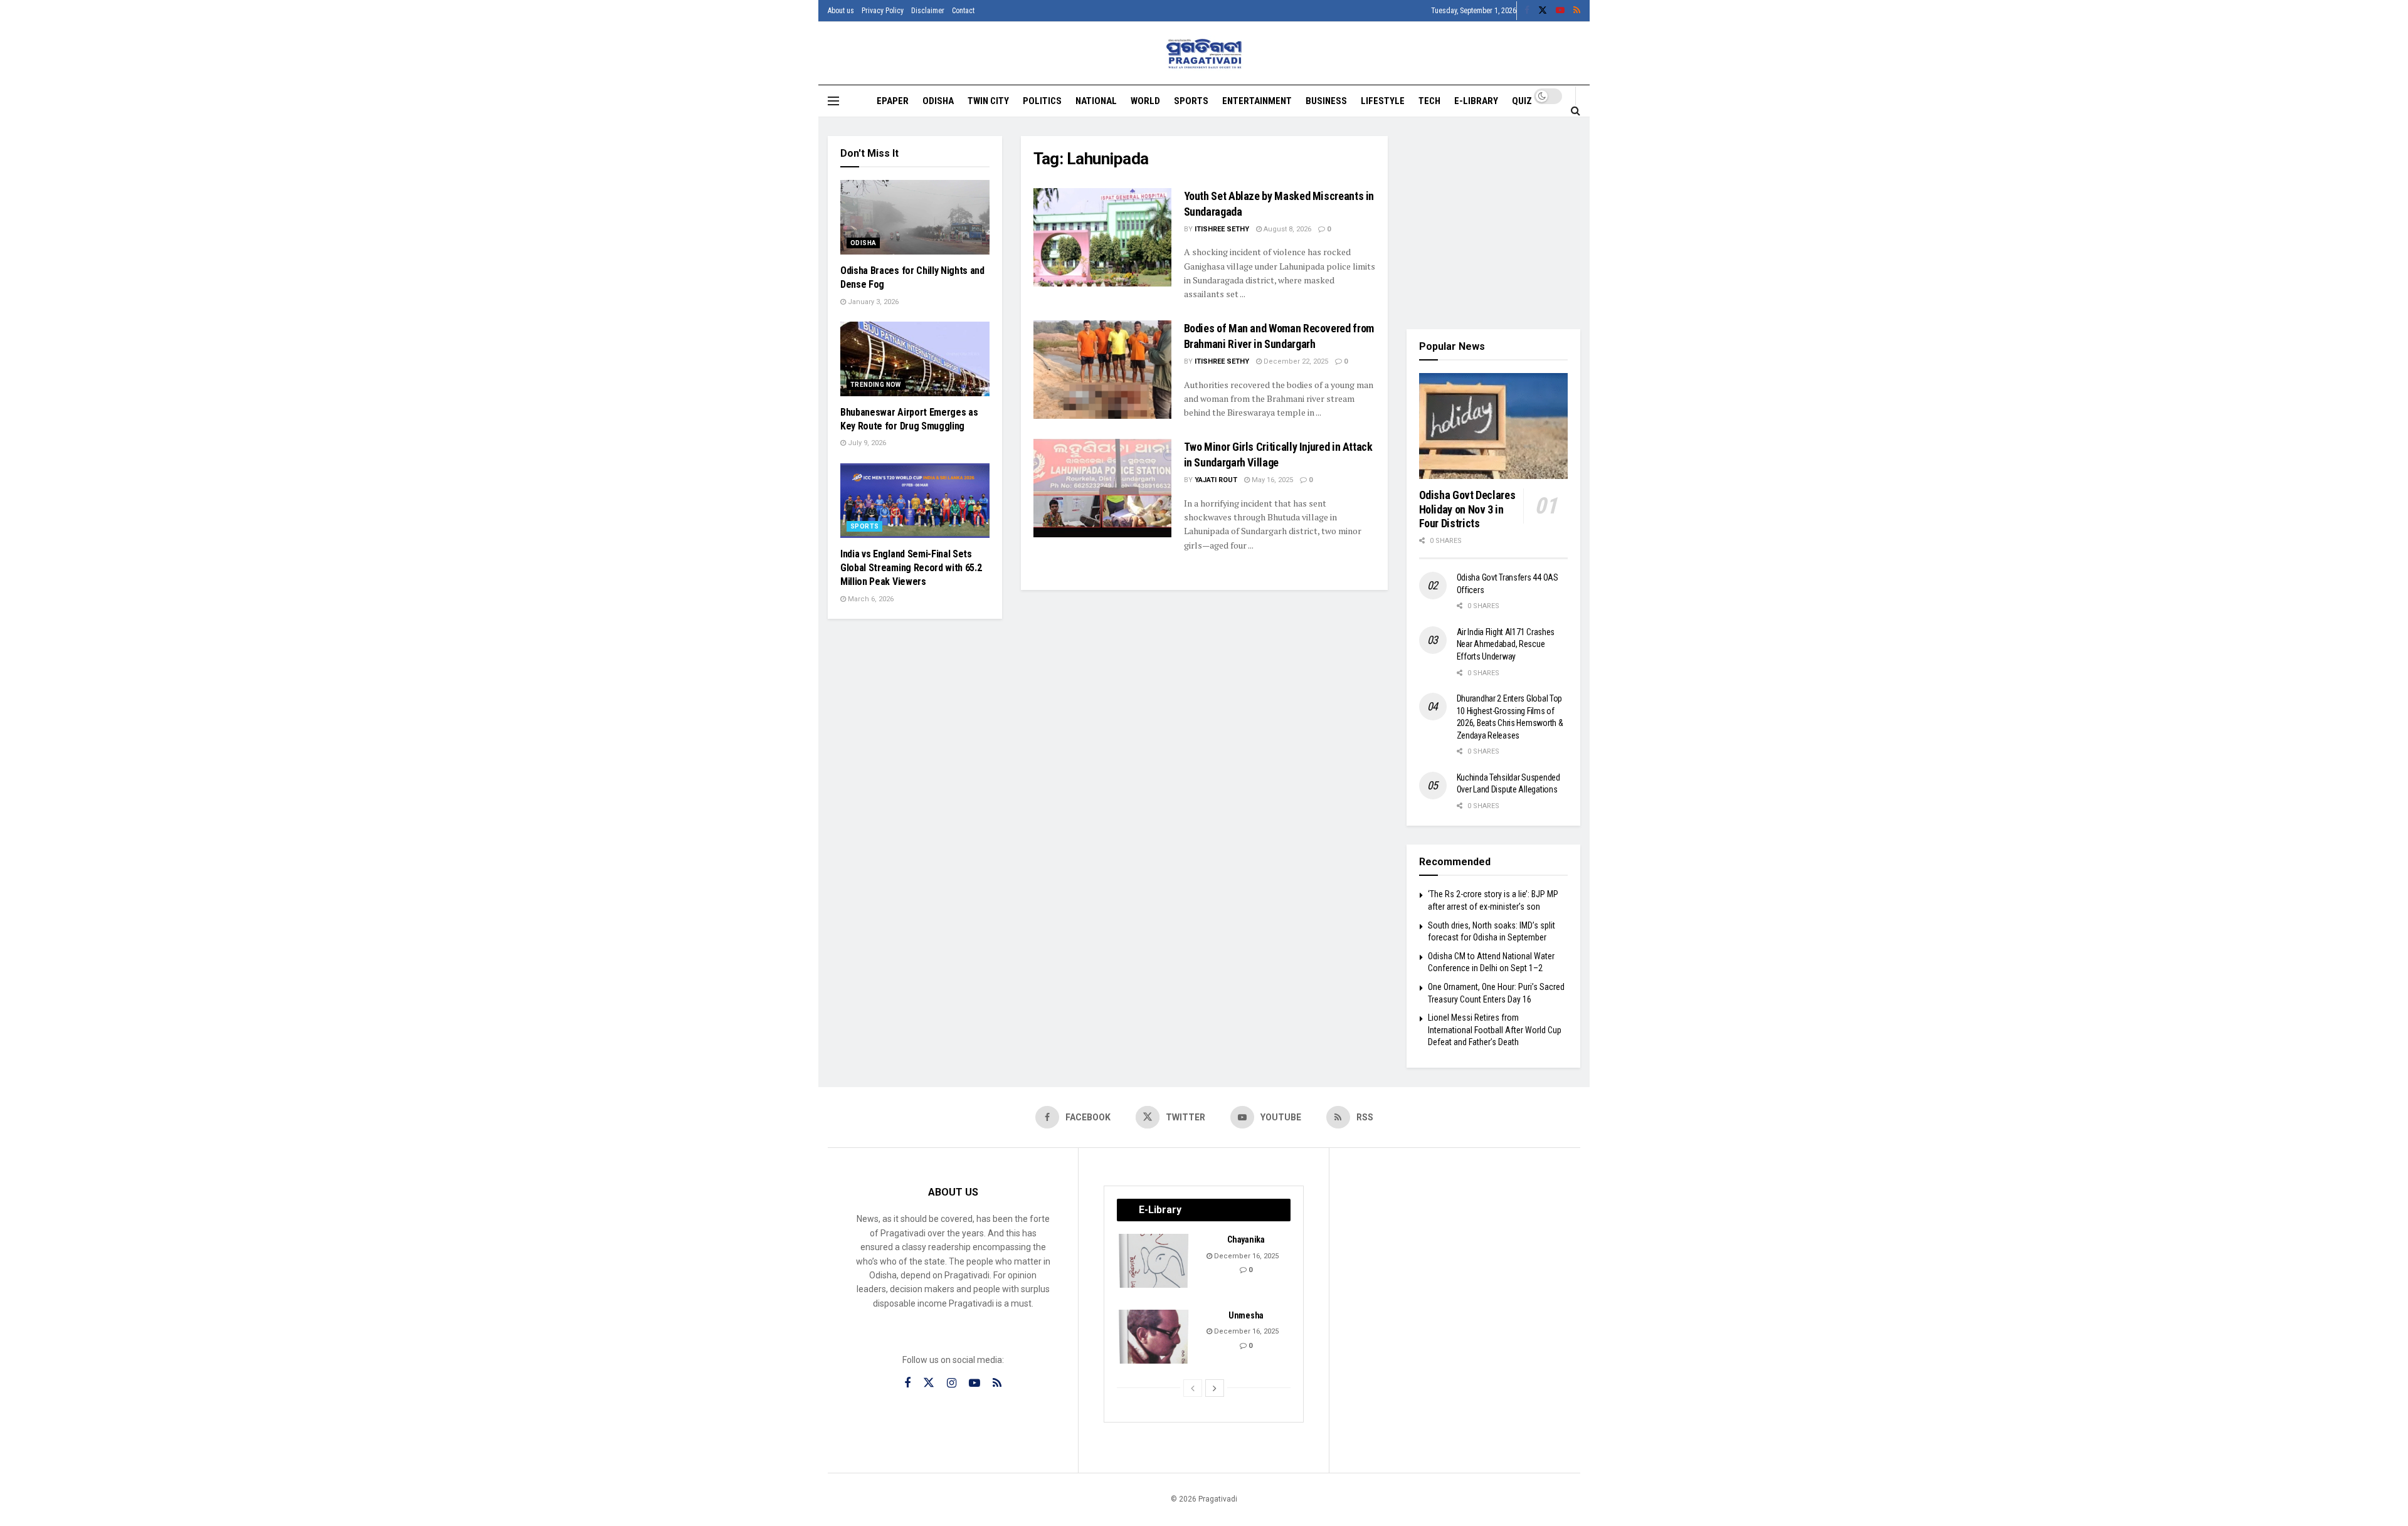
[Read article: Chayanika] (1154, 1261)
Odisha (938, 101)
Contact (963, 11)
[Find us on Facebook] (1527, 11)
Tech (1429, 101)
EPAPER (893, 101)
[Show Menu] (833, 101)
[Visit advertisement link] (1494, 223)
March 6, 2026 (870, 599)
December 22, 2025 (1295, 361)
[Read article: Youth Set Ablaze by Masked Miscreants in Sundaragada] (1102, 237)
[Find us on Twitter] (1543, 11)
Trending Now (876, 385)
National (1096, 101)
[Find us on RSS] (1577, 11)
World (1145, 101)
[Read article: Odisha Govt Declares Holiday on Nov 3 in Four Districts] (1494, 426)
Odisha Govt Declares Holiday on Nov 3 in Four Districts (1467, 509)
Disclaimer (928, 11)
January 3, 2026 (872, 302)
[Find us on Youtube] (1560, 11)
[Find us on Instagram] (952, 1383)
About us (841, 11)
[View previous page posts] (1193, 1388)
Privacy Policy (883, 11)
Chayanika (1246, 1239)
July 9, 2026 (866, 443)
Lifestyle (1383, 101)
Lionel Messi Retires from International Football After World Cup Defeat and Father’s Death (1495, 1030)
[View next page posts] (1215, 1388)
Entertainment (1257, 101)
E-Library (1476, 101)
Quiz (1522, 101)
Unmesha (1246, 1315)
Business (1326, 101)
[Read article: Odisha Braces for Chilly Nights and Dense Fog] (915, 217)
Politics (1042, 101)
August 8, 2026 (1286, 229)
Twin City (988, 101)
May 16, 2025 (1271, 480)
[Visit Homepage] (1204, 54)
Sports (1191, 101)
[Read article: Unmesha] (1154, 1337)
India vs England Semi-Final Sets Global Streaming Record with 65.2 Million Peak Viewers (911, 568)
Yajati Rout (1216, 480)
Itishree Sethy (1222, 229)
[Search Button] (1576, 110)
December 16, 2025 (1245, 1256)
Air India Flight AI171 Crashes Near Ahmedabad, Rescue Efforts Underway (1506, 644)
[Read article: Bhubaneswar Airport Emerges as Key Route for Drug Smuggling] (915, 359)
